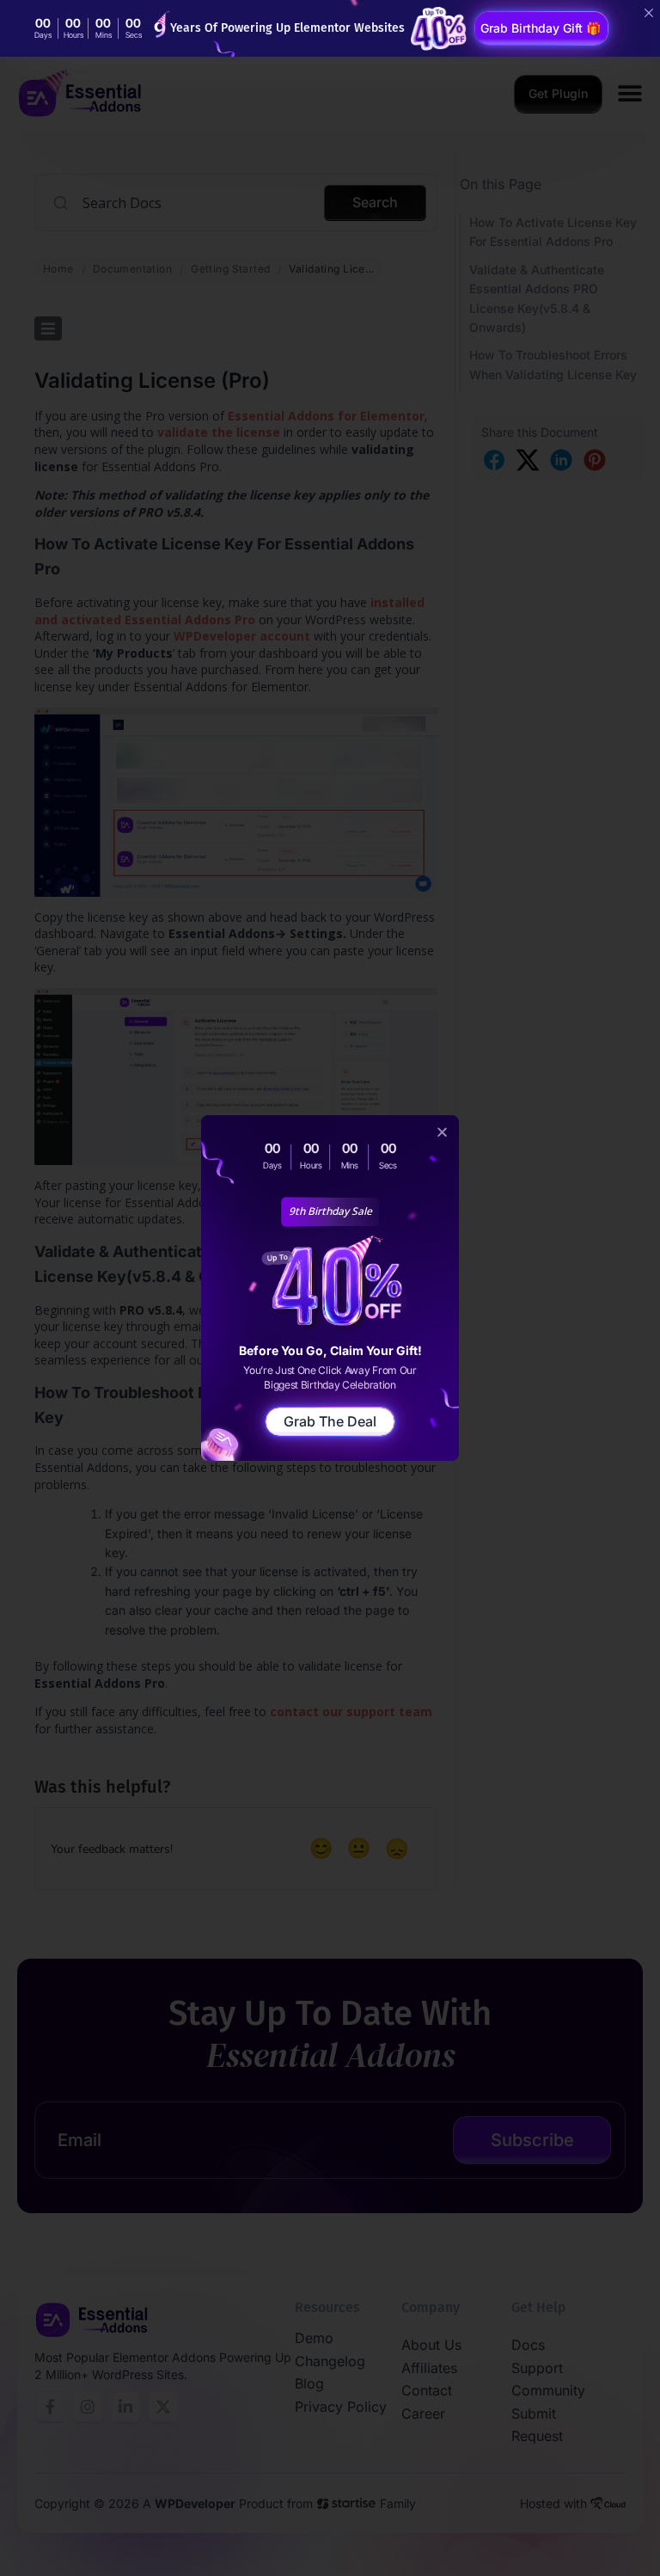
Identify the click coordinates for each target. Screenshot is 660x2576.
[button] (442, 1132)
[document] (330, 1288)
